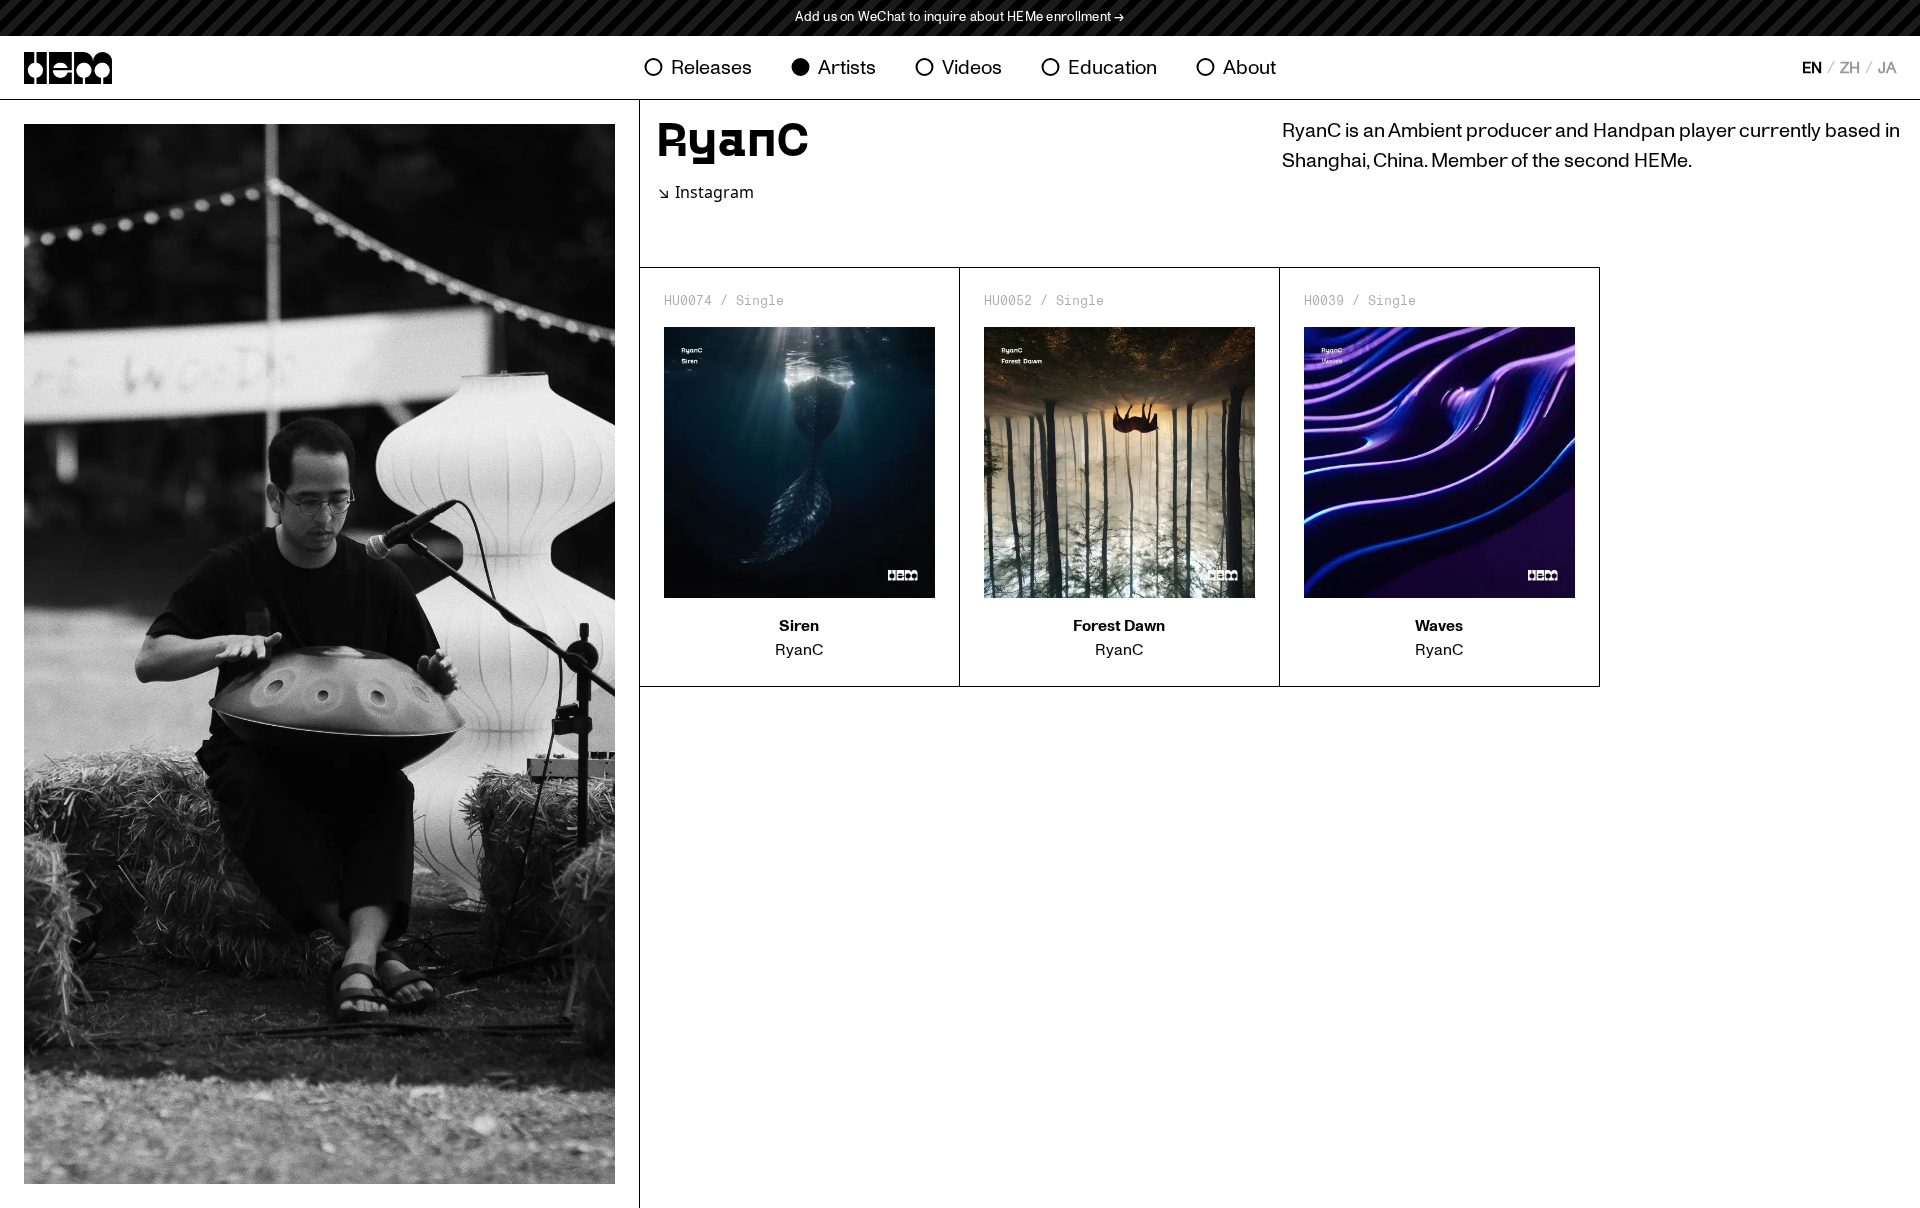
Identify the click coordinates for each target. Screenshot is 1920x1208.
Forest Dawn (1119, 626)
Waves (1439, 626)
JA (1887, 68)
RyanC (799, 650)
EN (1812, 68)
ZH (1850, 68)
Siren (799, 626)
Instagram (714, 192)
